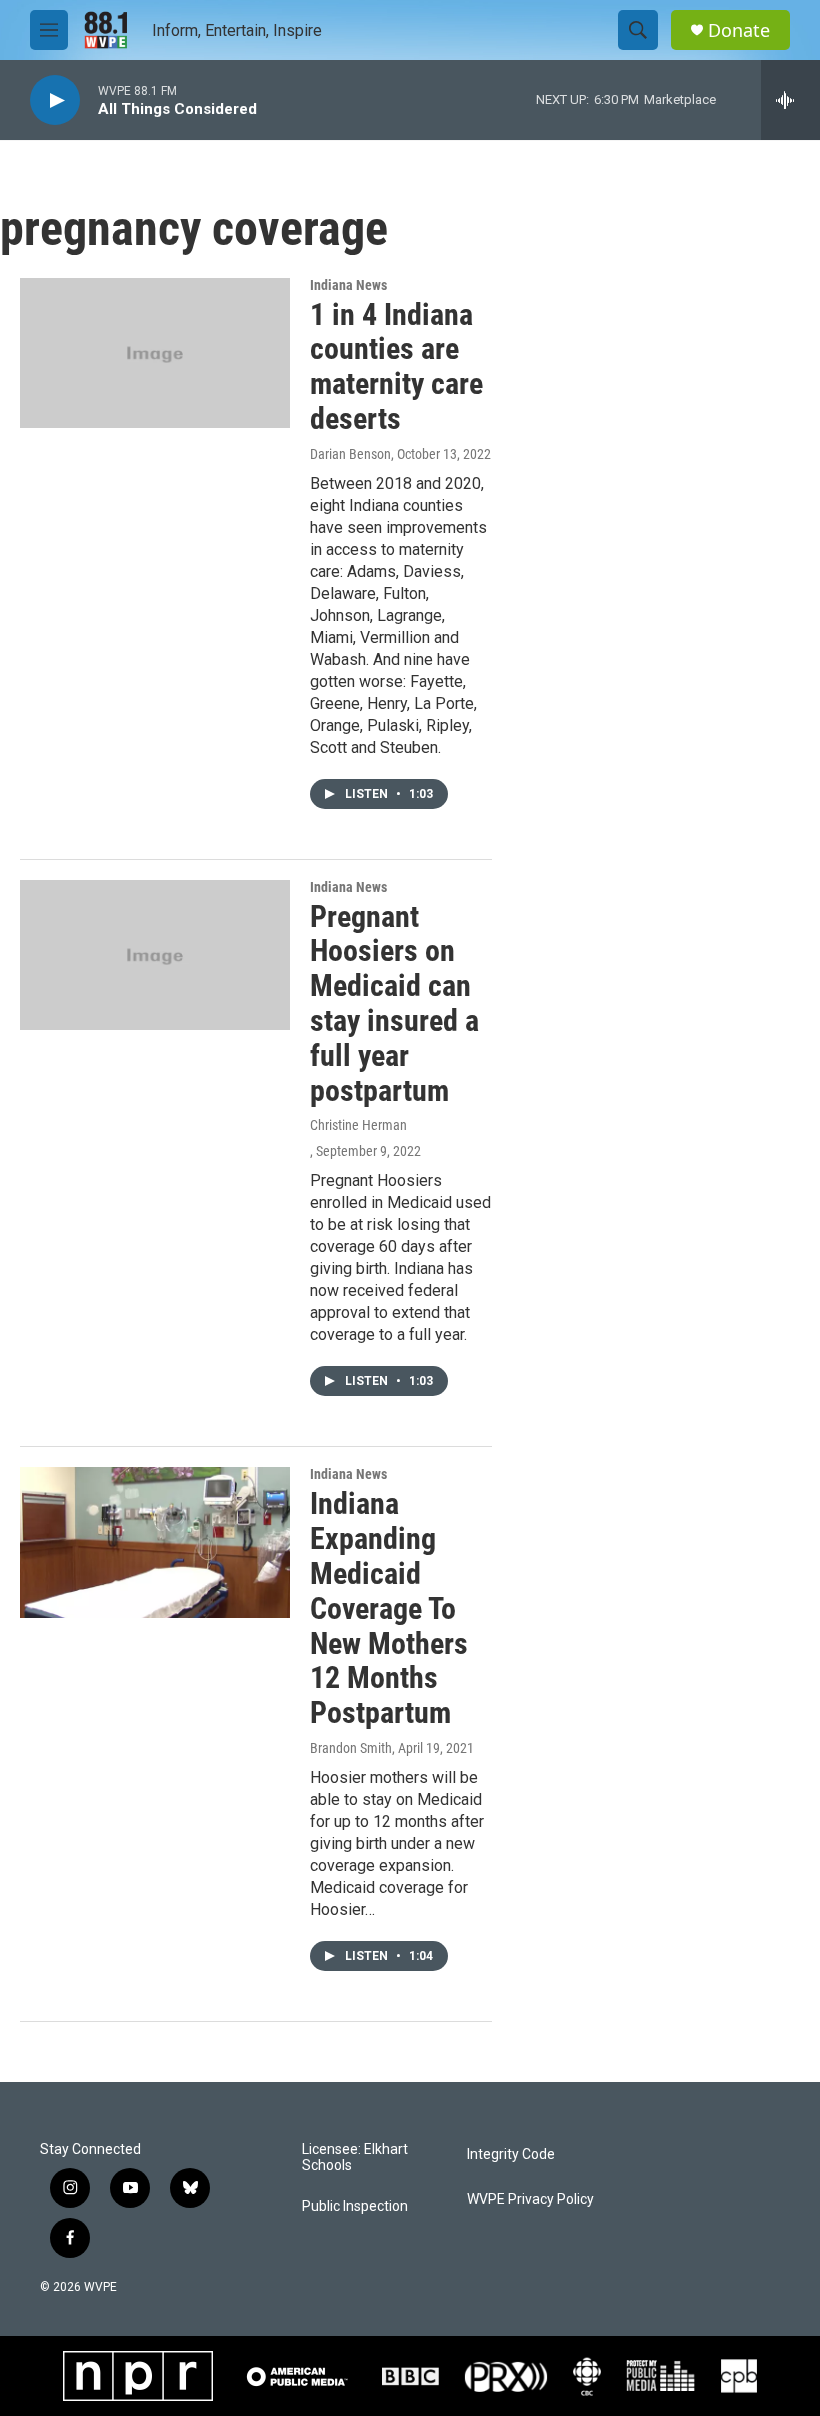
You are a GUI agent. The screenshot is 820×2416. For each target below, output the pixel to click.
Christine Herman (358, 1125)
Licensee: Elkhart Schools (355, 2157)
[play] (55, 100)
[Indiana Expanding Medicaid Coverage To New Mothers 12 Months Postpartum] (155, 1542)
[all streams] (790, 100)
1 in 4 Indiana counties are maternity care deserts (396, 366)
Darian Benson (350, 454)
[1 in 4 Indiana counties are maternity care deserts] (155, 353)
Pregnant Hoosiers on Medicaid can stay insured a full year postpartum (394, 1003)
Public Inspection (355, 2206)
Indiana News (348, 285)
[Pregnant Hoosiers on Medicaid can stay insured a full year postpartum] (155, 955)
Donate (739, 30)
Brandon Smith (351, 1748)
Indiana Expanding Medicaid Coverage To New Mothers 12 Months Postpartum (389, 1608)
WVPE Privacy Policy (530, 2199)
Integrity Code (511, 2154)
